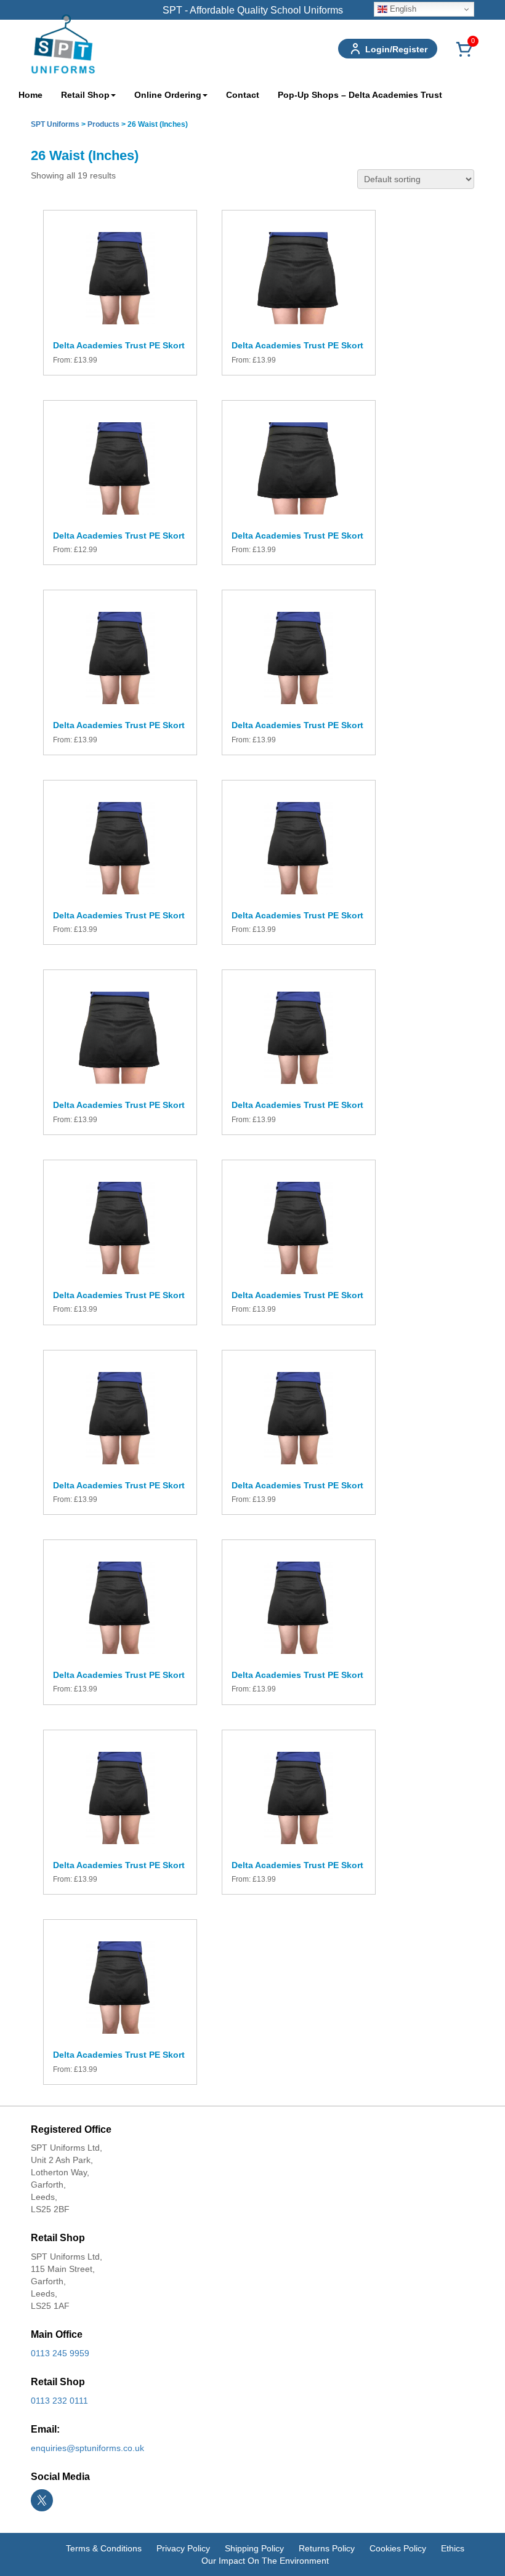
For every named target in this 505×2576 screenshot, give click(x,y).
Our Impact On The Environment (265, 2561)
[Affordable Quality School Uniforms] (63, 43)
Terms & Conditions (104, 2548)
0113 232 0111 (59, 2401)
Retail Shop (85, 95)
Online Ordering (168, 95)
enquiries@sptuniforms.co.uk (87, 2448)
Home (30, 95)
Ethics (453, 2548)
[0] (464, 56)
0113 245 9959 (60, 2353)
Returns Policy (327, 2548)
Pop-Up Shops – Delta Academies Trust (360, 95)
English (402, 9)
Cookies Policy (398, 2548)
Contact (243, 95)
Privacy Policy (183, 2548)
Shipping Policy (254, 2548)
